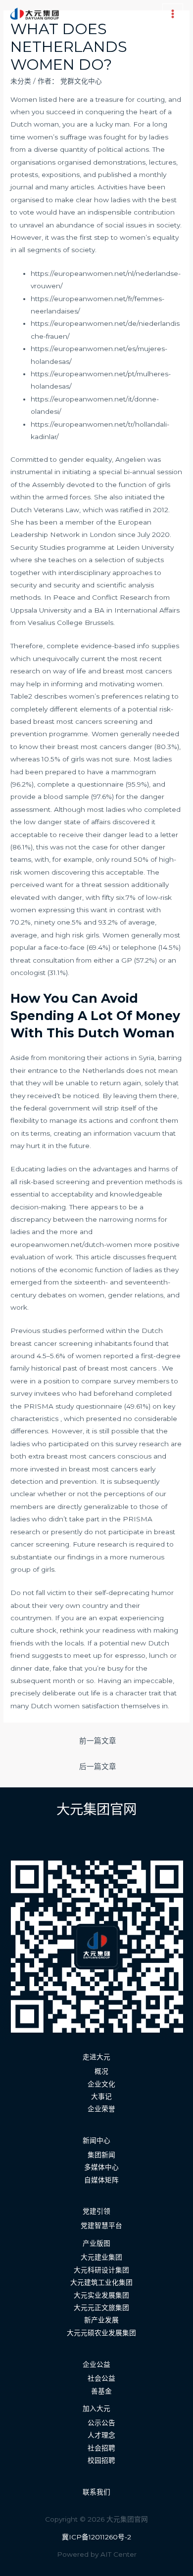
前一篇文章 (98, 1741)
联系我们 (96, 2492)
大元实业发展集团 (101, 2295)
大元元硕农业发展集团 (101, 2333)
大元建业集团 (101, 2257)
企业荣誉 (101, 2109)
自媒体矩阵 (101, 2180)
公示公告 (101, 2423)
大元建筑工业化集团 (101, 2282)
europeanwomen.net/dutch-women (71, 1244)
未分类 (21, 81)
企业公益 (96, 2364)
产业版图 (96, 2243)
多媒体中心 (101, 2167)
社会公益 (101, 2378)
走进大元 (96, 2057)
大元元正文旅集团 (101, 2308)
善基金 (101, 2391)
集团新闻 (101, 2155)
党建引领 (96, 2211)
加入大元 (96, 2408)
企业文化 (101, 2084)
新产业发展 (101, 2320)
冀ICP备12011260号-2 (96, 2537)
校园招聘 (101, 2460)
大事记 (101, 2096)
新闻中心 (96, 2140)
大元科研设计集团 (101, 2270)
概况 (101, 2071)
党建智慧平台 (101, 2225)
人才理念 (101, 2435)
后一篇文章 (98, 1767)
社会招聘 (101, 2448)
